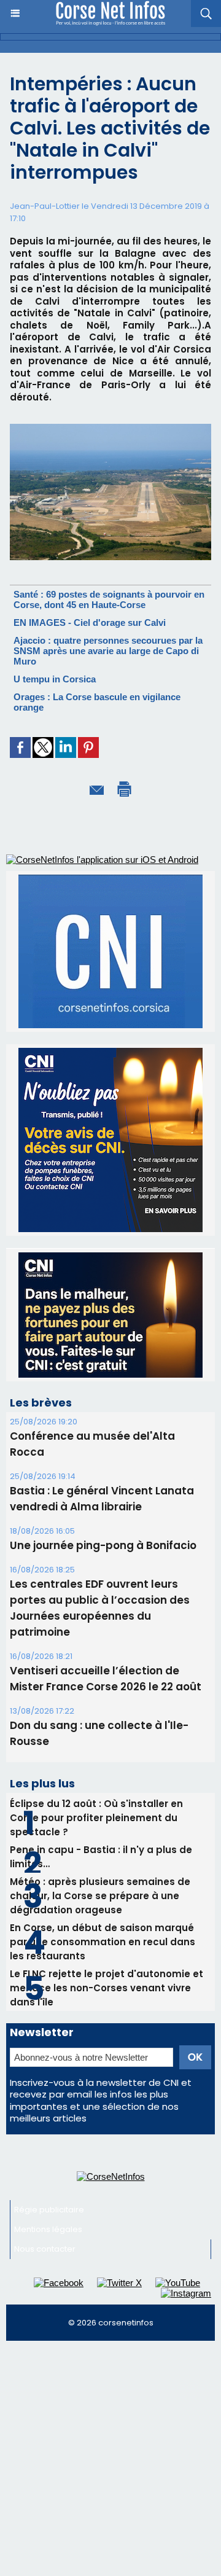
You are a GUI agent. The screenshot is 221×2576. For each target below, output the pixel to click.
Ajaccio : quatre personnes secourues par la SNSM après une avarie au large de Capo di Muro (108, 651)
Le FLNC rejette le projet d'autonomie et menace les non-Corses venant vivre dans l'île (107, 1873)
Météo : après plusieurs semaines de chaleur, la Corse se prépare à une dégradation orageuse (100, 1781)
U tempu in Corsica (55, 679)
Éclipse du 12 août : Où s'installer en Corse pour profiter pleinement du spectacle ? (96, 1703)
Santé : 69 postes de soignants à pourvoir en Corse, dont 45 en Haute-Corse (109, 599)
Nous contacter (45, 2134)
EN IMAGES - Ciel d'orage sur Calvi (90, 623)
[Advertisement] (110, 2349)
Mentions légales (48, 2114)
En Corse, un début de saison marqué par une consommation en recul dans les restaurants (103, 1827)
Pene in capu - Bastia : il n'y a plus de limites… (101, 1742)
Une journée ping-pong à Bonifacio (103, 1430)
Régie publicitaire (49, 2095)
